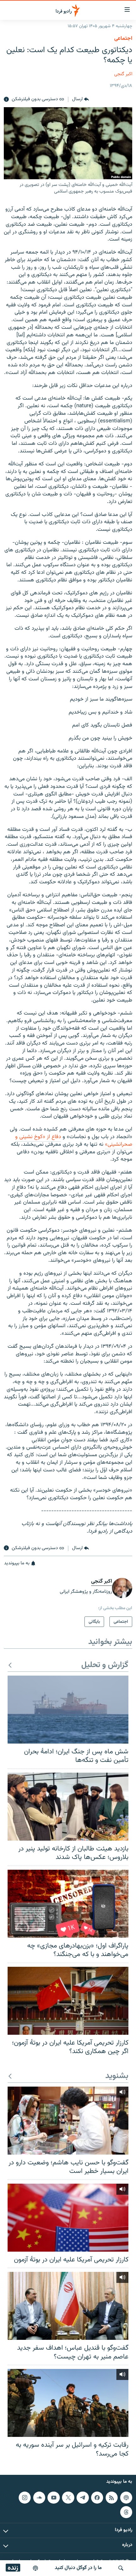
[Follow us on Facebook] (97, 2498)
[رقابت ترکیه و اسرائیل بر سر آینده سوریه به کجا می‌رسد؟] (68, 2403)
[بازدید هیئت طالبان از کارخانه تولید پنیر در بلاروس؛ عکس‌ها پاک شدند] (68, 1807)
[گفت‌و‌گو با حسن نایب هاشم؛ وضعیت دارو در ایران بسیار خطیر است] (68, 2121)
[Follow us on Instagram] (25, 2498)
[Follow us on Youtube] (53, 2498)
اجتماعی (123, 39)
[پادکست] (35, 2568)
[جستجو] (121, 2568)
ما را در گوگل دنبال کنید (78, 2568)
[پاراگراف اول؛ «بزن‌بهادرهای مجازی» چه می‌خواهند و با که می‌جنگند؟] (68, 1904)
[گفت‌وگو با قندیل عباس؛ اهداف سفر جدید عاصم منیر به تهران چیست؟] (68, 2306)
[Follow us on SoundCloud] (39, 2498)
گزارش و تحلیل (105, 1665)
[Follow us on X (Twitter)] (68, 2498)
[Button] (80, 100)
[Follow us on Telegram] (83, 2498)
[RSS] (112, 2498)
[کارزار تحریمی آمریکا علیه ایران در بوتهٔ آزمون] (68, 2218)
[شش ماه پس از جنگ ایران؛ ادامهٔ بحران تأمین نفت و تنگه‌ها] (68, 1710)
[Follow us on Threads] (126, 2512)
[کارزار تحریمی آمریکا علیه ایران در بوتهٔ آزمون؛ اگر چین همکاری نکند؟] (68, 2001)
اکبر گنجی (123, 74)
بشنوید (117, 2076)
